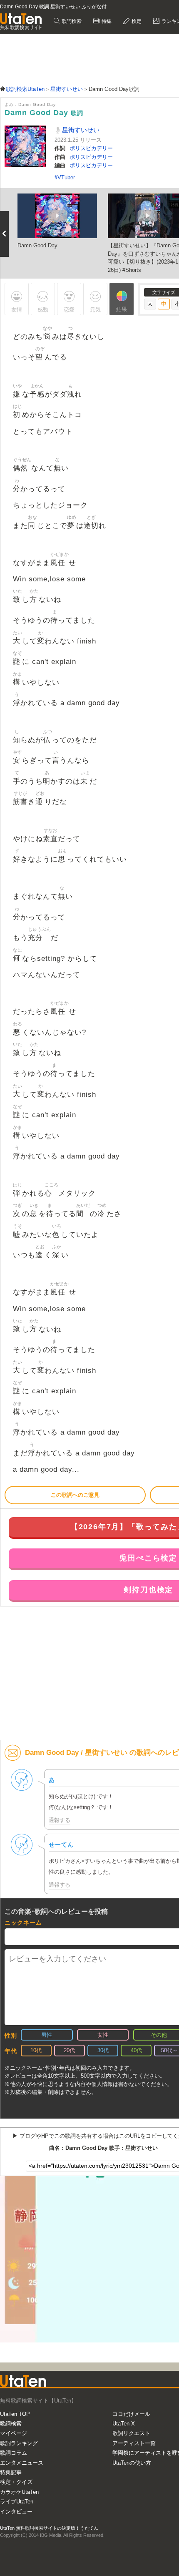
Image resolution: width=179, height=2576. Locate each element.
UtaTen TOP (15, 2414)
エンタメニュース (22, 2463)
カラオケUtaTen (19, 2492)
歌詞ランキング (19, 2443)
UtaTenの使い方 (132, 2463)
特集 (106, 21)
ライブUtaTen (17, 2502)
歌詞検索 (71, 21)
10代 (36, 2050)
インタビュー (16, 2512)
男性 (47, 2035)
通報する (60, 1820)
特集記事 (11, 2472)
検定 (136, 21)
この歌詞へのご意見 (75, 1495)
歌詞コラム (14, 2453)
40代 (136, 2050)
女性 (103, 2035)
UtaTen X (124, 2424)
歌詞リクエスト (131, 2433)
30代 (103, 2050)
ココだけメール (131, 2414)
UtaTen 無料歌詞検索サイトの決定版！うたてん (49, 2528)
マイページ (14, 2433)
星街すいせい (80, 130)
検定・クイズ (16, 2482)
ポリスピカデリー (91, 148)
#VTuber (65, 177)
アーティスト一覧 (134, 2443)
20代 (69, 2050)
